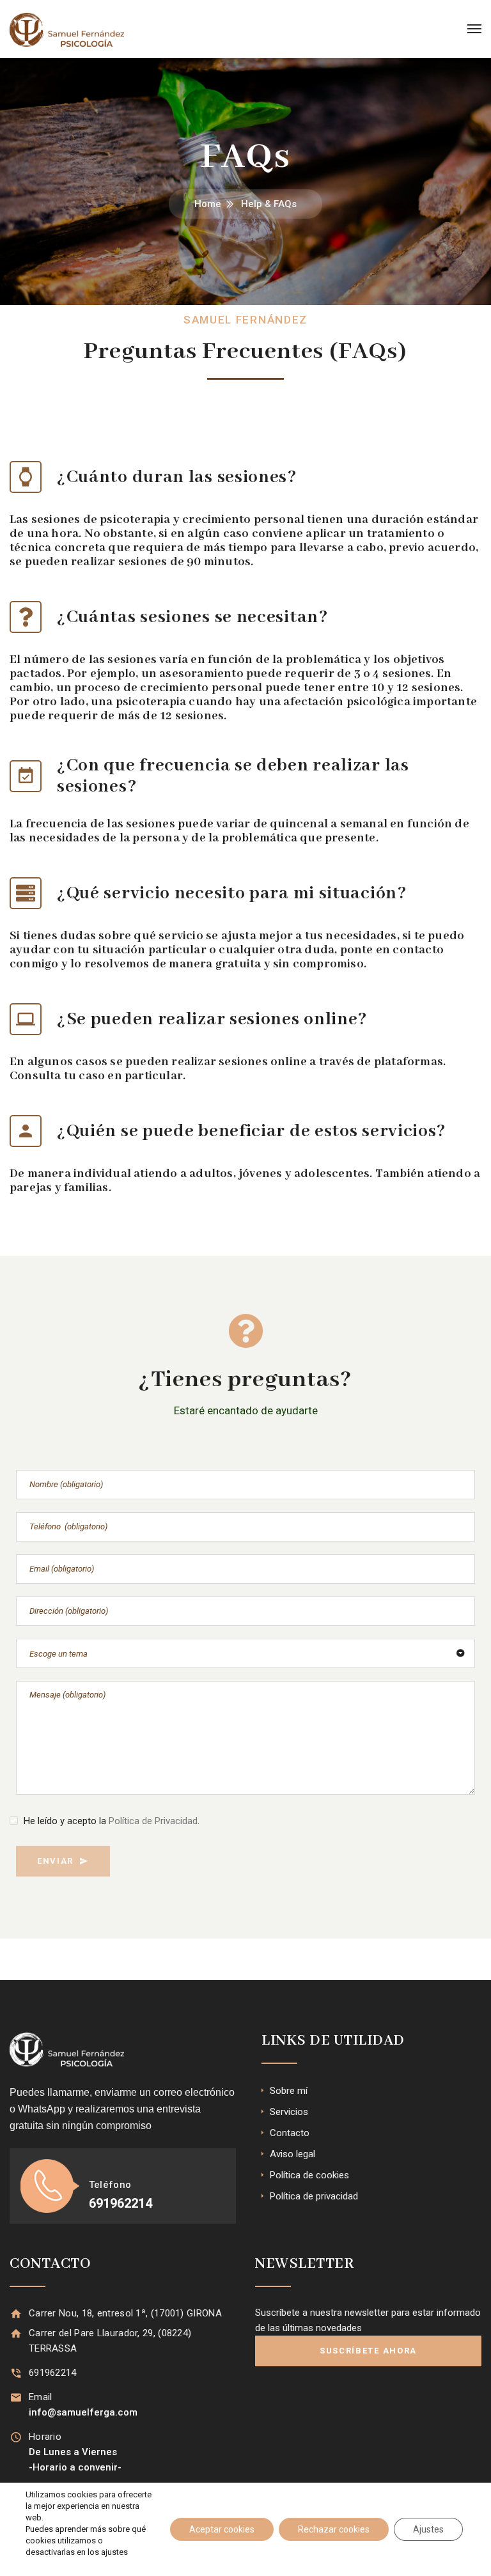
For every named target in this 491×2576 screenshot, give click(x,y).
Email (41, 2397)
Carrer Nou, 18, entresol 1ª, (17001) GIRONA (125, 2313)
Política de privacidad (314, 2196)
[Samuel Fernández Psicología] (67, 29)
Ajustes (428, 2529)
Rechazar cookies (334, 2529)
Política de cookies (309, 2175)
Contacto (290, 2133)
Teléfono (110, 2185)
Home (208, 204)
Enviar (55, 1861)
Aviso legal (292, 2154)
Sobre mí (289, 2091)
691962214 (53, 2373)
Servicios (289, 2112)
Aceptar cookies (222, 2529)
